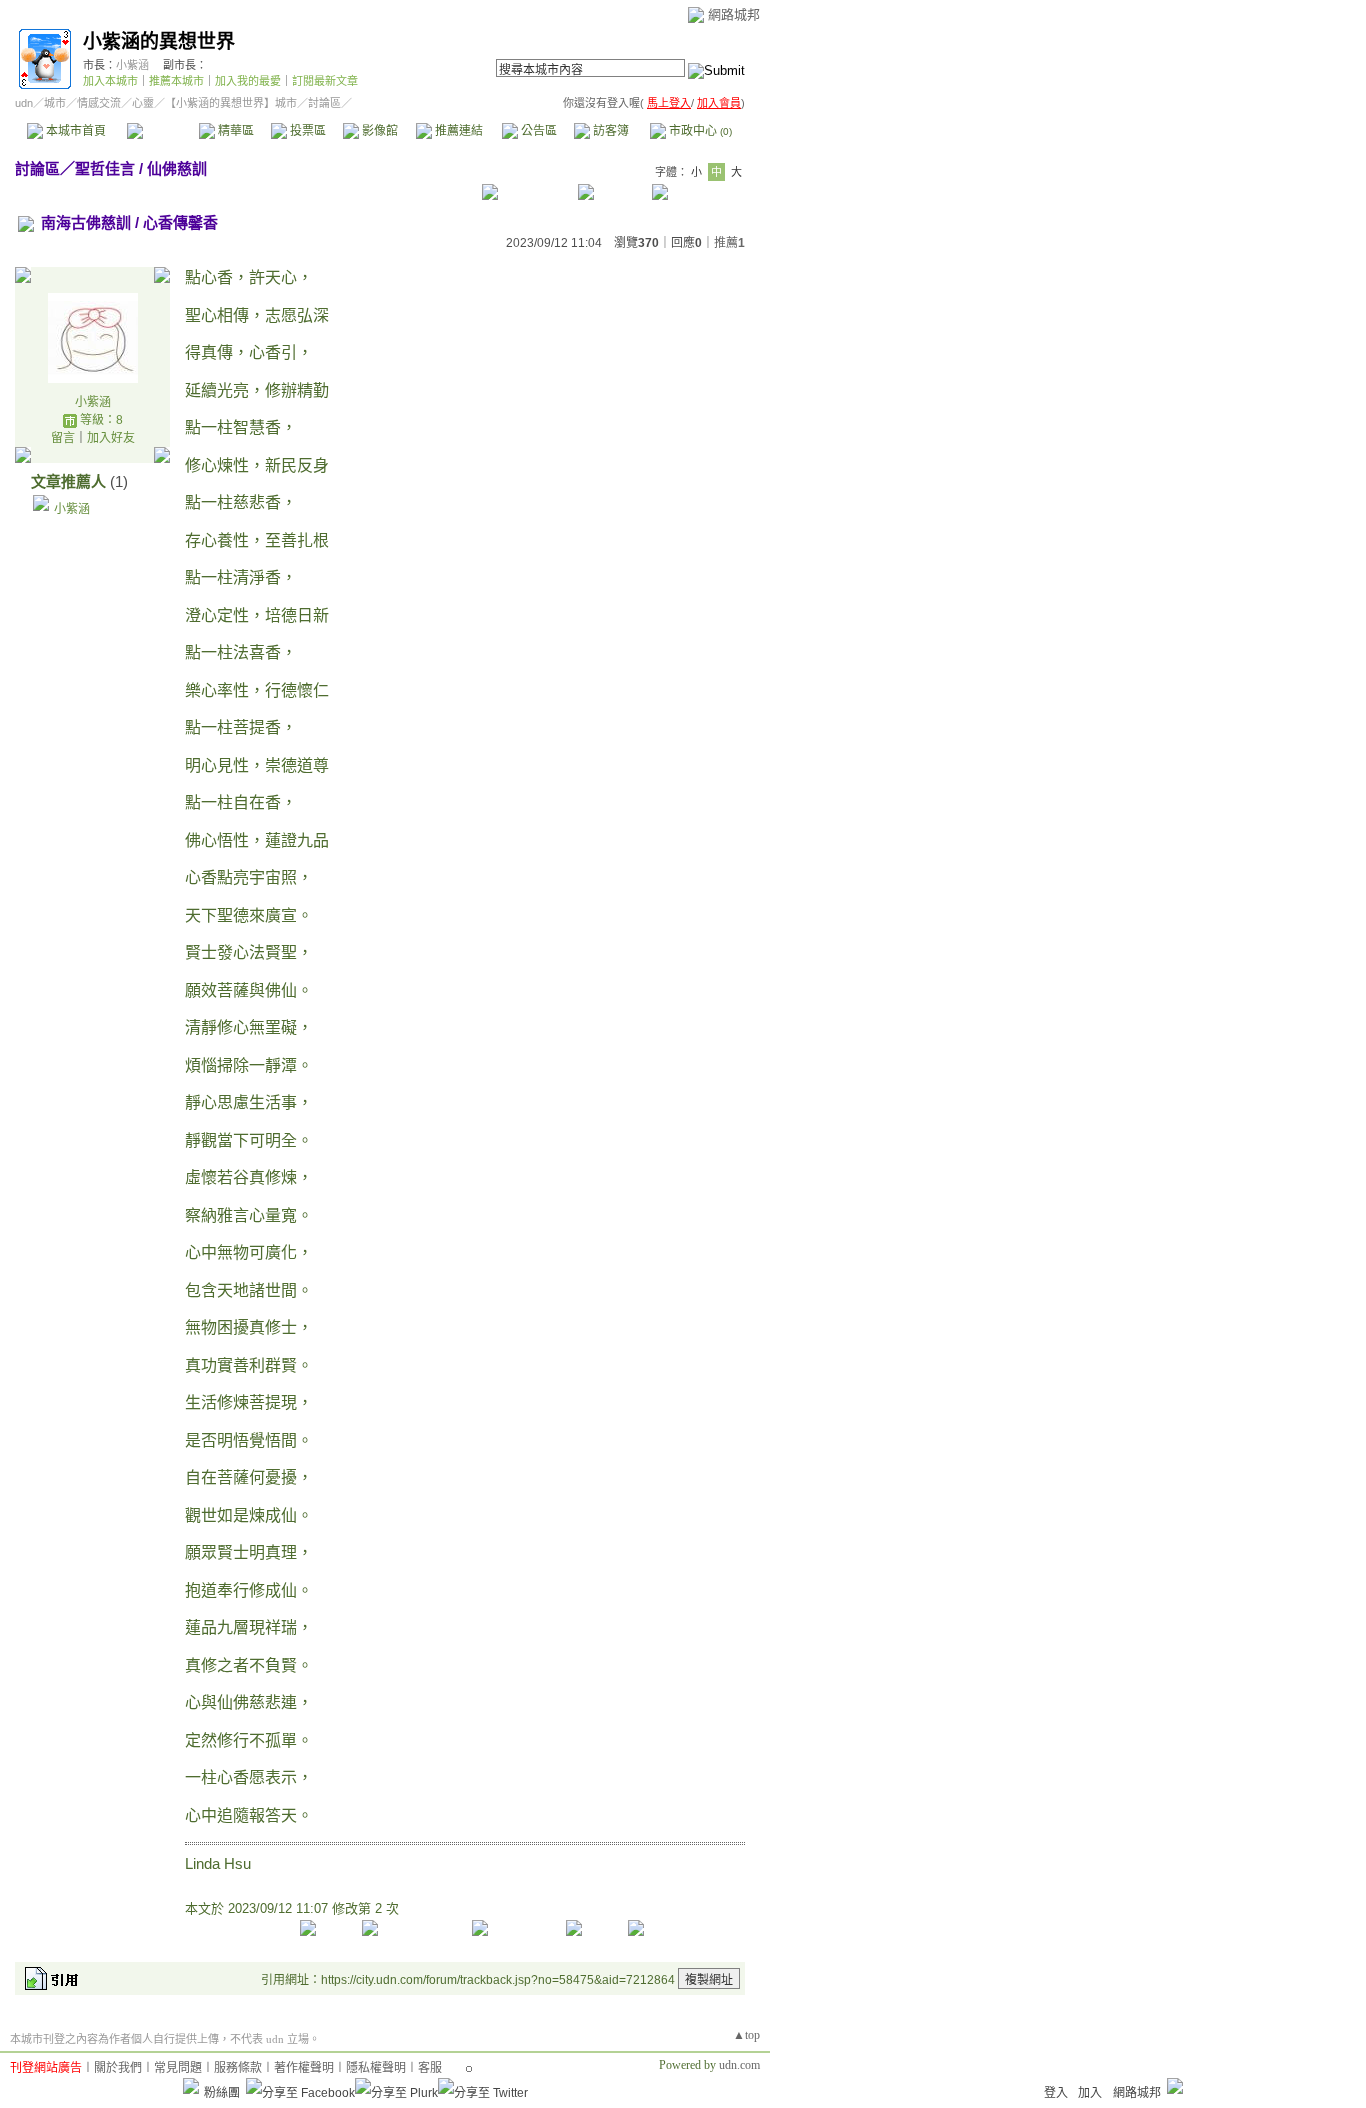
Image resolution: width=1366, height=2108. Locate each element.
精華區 (234, 131)
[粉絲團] (191, 2086)
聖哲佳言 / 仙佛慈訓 (141, 168)
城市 (55, 103)
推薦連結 (457, 131)
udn (24, 103)
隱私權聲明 (376, 2068)
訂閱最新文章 (325, 81)
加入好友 (111, 438)
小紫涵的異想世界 (159, 41)
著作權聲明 (304, 2068)
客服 (430, 2068)
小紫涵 (132, 65)
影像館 (378, 131)
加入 (1090, 2093)
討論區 (162, 131)
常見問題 (178, 2068)
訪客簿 (609, 131)
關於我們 (118, 2068)
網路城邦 (734, 14)
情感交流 (99, 103)
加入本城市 (110, 81)
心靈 (143, 103)
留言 (63, 438)
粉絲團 (222, 2093)
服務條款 (238, 2068)
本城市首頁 (74, 131)
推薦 (729, 243)
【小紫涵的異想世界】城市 (231, 103)
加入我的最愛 (248, 81)
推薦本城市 (176, 81)
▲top (746, 2035)
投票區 (306, 131)
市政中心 (699, 131)
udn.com (739, 2065)
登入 (1056, 2093)
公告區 (537, 131)
